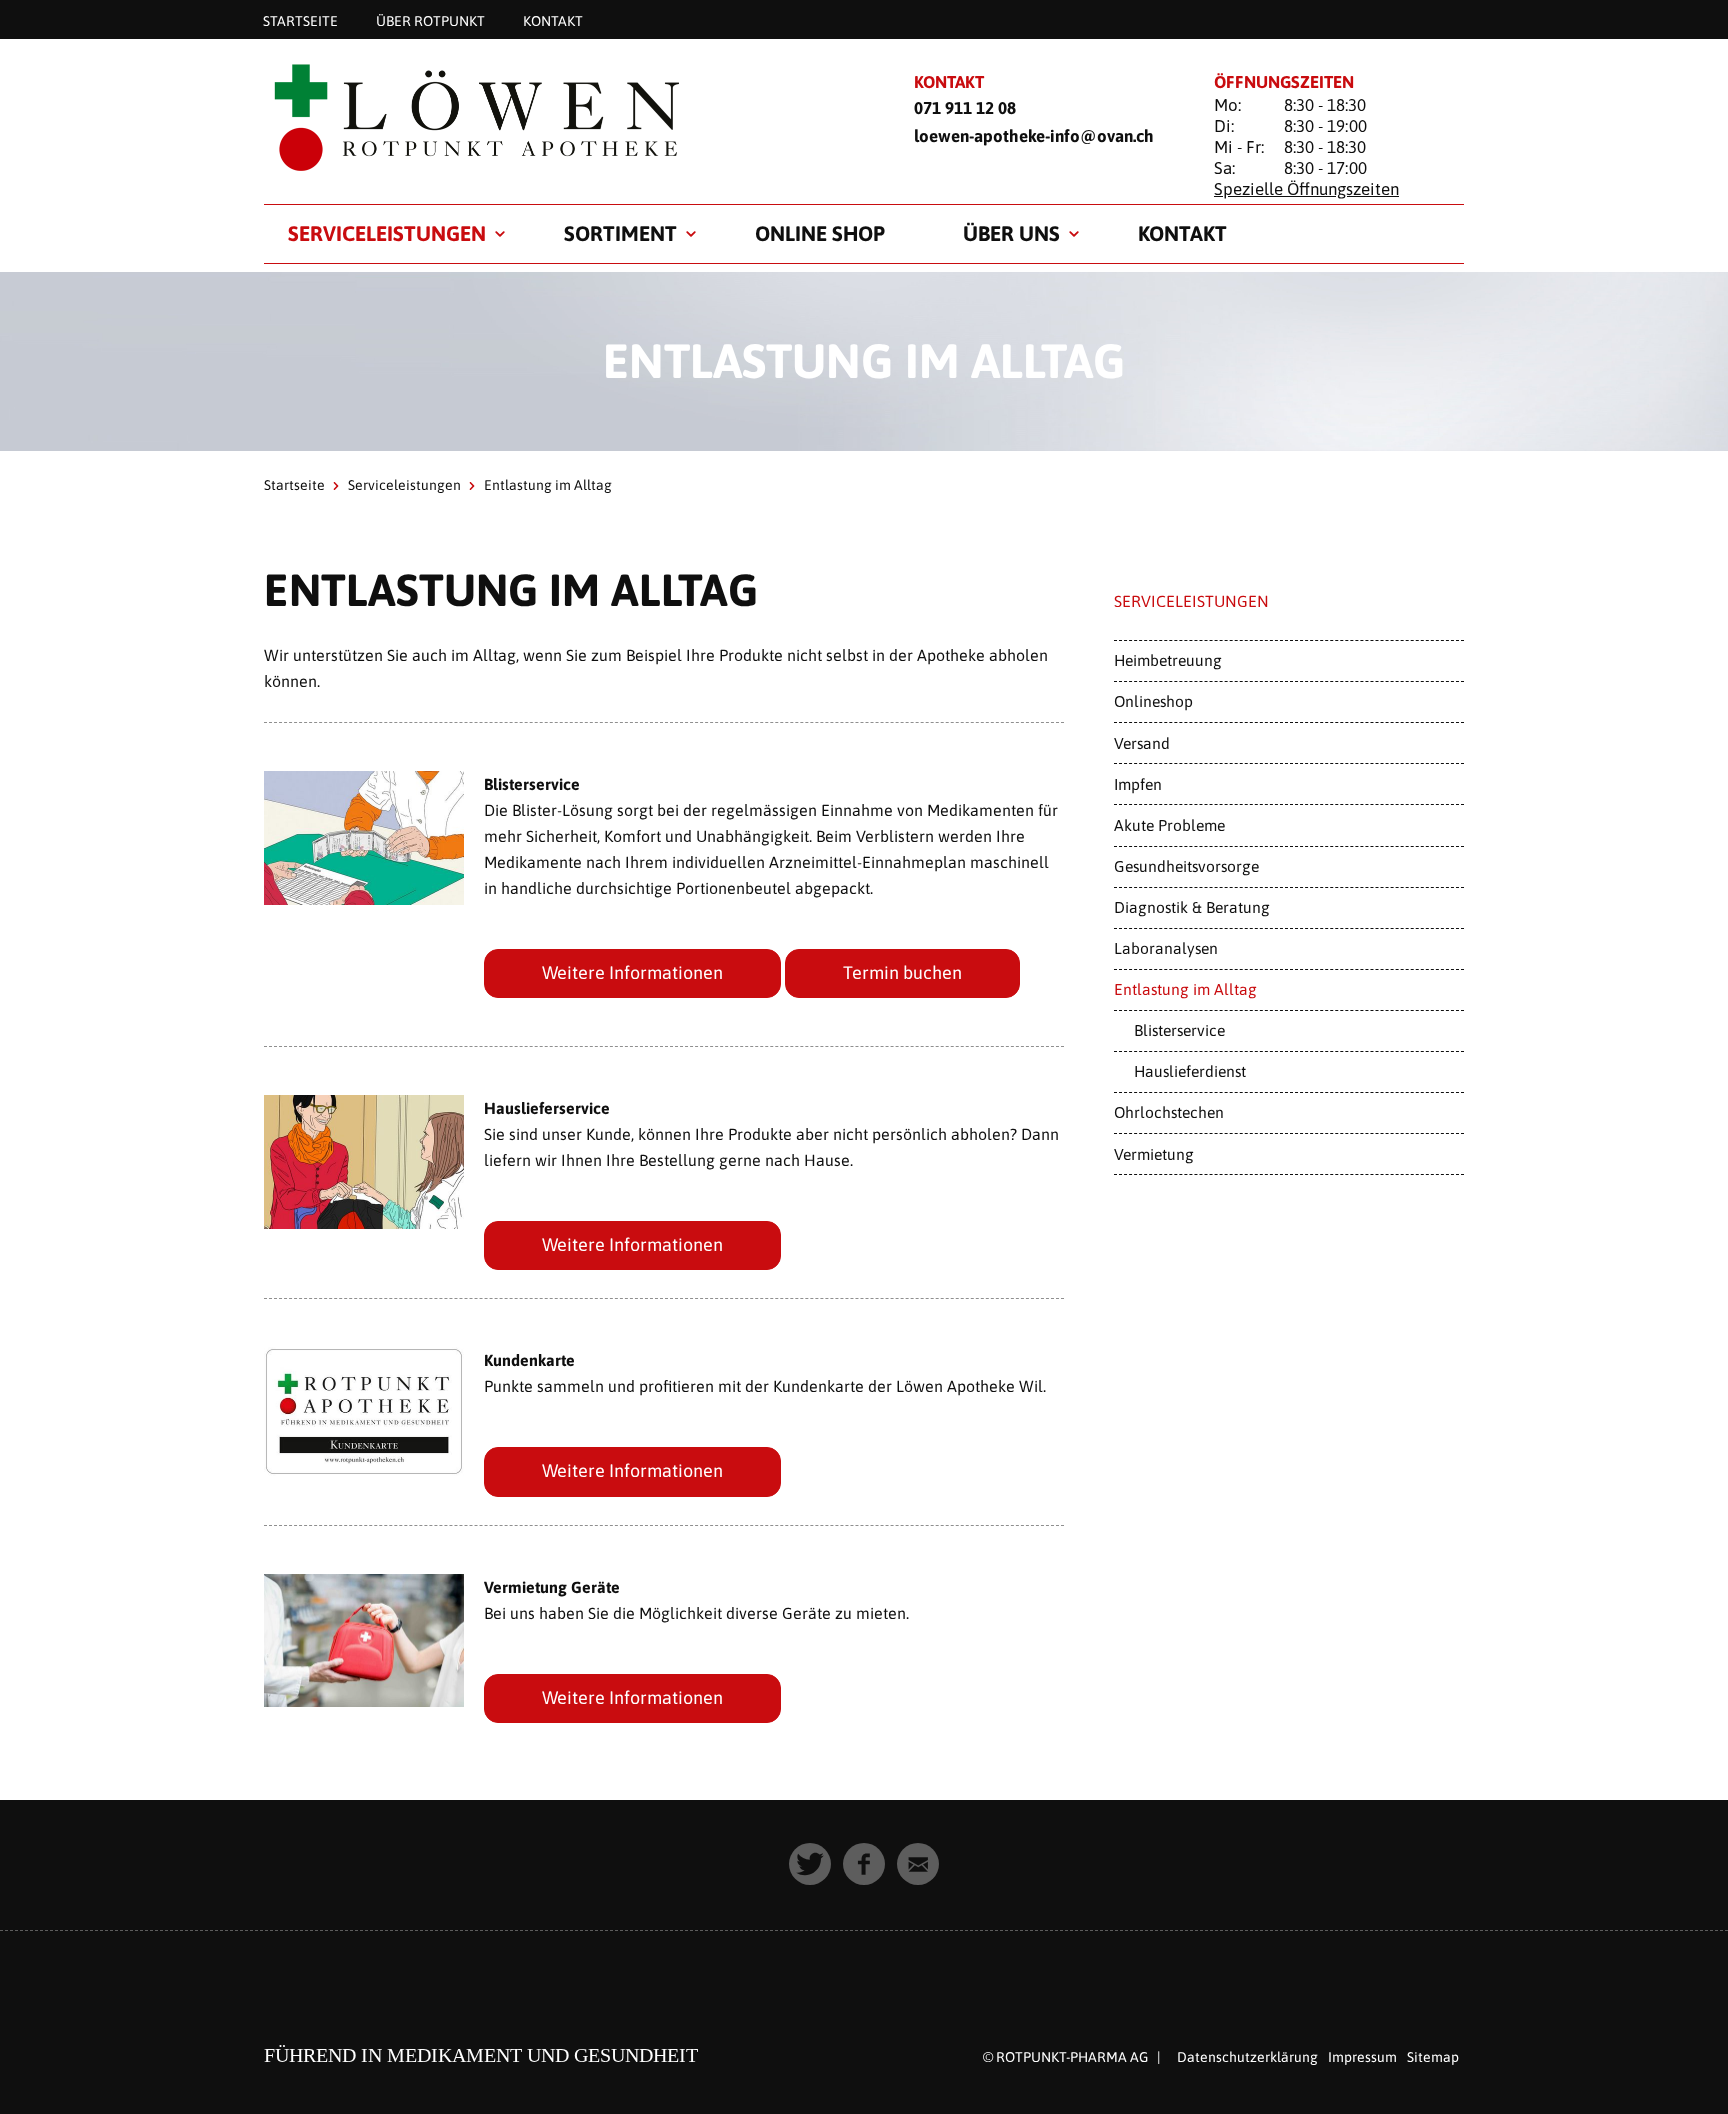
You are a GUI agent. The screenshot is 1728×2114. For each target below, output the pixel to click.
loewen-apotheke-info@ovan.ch (1034, 136)
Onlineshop (1153, 701)
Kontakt (553, 20)
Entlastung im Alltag (1185, 989)
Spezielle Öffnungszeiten (1306, 189)
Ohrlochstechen (1169, 1112)
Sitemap (1433, 2057)
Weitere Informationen (632, 972)
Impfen (1138, 784)
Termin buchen (902, 972)
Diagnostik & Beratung (1192, 907)
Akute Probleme (1169, 825)
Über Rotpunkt (430, 20)
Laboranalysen (1166, 948)
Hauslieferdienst (1190, 1071)
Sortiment (620, 233)
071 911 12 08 (965, 108)
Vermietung (1154, 1154)
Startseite (300, 20)
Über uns (1011, 233)
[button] (810, 1864)
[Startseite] (564, 116)
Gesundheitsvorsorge (1186, 866)
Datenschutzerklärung (1247, 2057)
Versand (1142, 743)
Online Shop (820, 233)
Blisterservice (1179, 1030)
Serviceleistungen (387, 233)
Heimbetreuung (1168, 660)
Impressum (1362, 2057)
